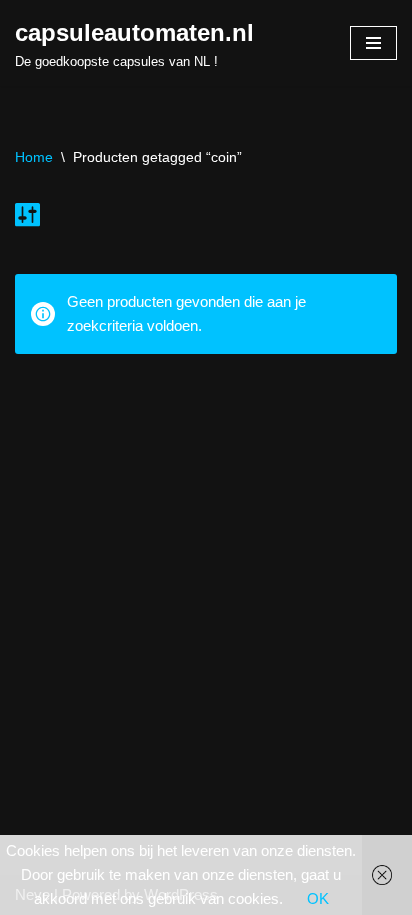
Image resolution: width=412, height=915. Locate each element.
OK (318, 898)
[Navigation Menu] (373, 43)
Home (34, 157)
